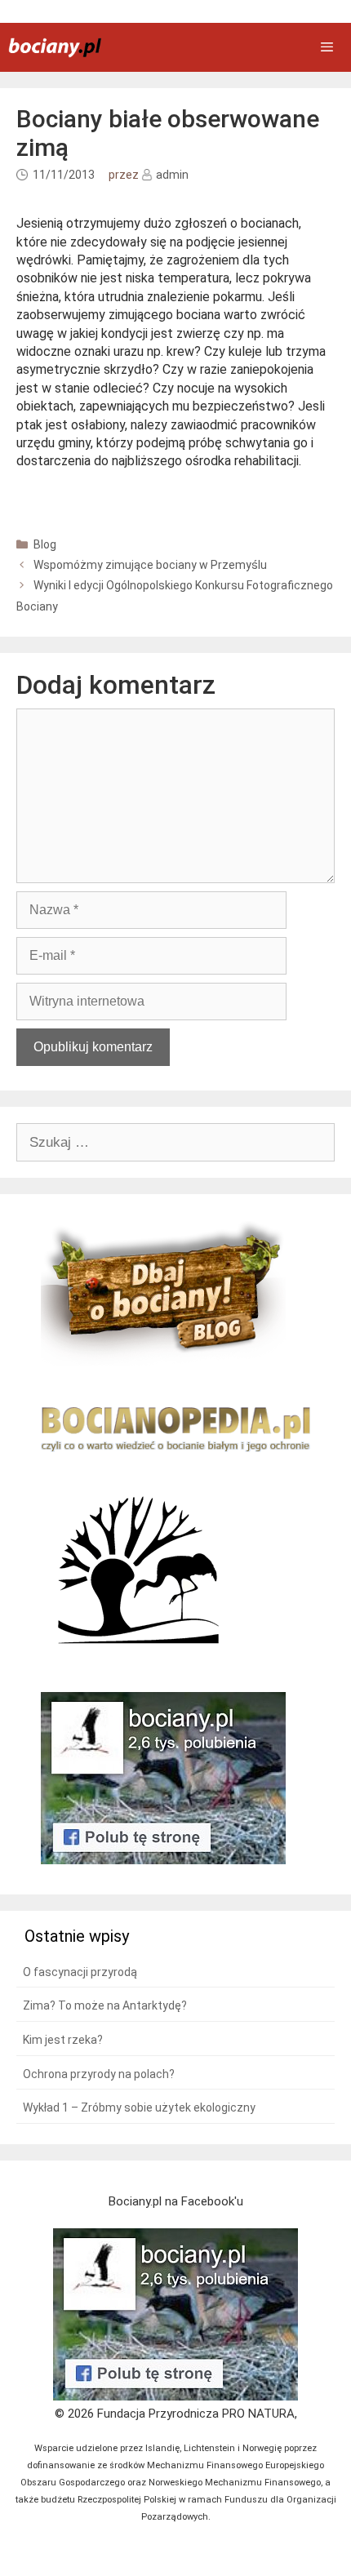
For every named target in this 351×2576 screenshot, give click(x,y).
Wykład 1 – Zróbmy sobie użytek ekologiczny (139, 2107)
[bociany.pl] (55, 48)
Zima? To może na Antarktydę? (105, 2005)
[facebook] (175, 2396)
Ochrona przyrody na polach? (99, 2074)
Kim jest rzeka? (63, 2040)
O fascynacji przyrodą (80, 1972)
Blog (45, 544)
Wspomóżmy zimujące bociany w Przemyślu (150, 565)
